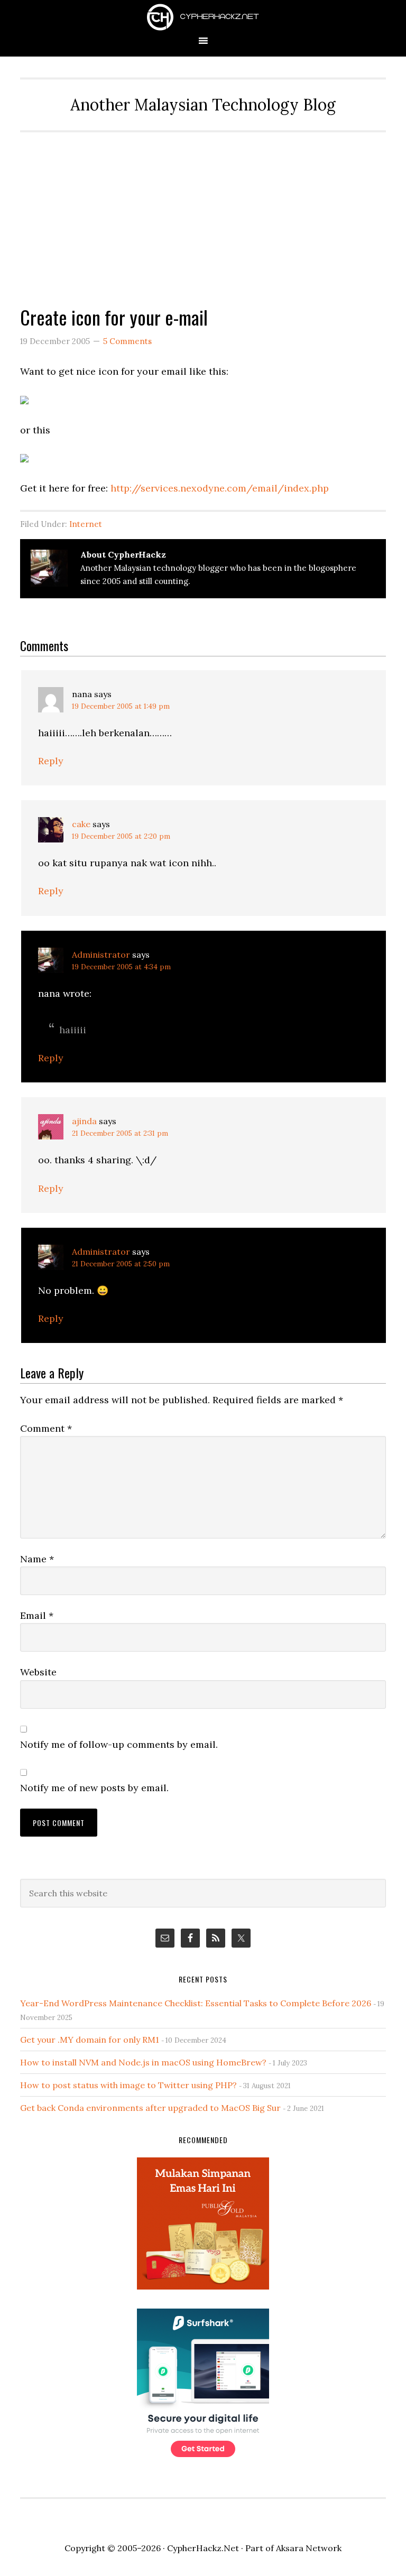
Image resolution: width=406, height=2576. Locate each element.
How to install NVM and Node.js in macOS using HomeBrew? (143, 2062)
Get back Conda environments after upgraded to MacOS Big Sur (150, 2108)
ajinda (84, 1121)
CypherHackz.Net (203, 17)
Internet (86, 524)
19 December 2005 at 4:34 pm (121, 967)
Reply (51, 761)
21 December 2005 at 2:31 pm (120, 1133)
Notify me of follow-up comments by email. (119, 1744)
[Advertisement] (203, 211)
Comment (46, 1428)
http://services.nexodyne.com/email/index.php (220, 488)
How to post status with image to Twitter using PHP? (128, 2085)
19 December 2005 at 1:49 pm (121, 706)
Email (37, 1615)
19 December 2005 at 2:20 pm (121, 836)
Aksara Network (309, 2548)
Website (38, 1672)
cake (81, 824)
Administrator (101, 955)
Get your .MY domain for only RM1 (90, 2040)
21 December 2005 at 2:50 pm (121, 1264)
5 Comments (127, 341)
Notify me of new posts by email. (94, 1788)
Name (37, 1559)
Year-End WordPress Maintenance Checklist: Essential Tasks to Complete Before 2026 (196, 2003)
